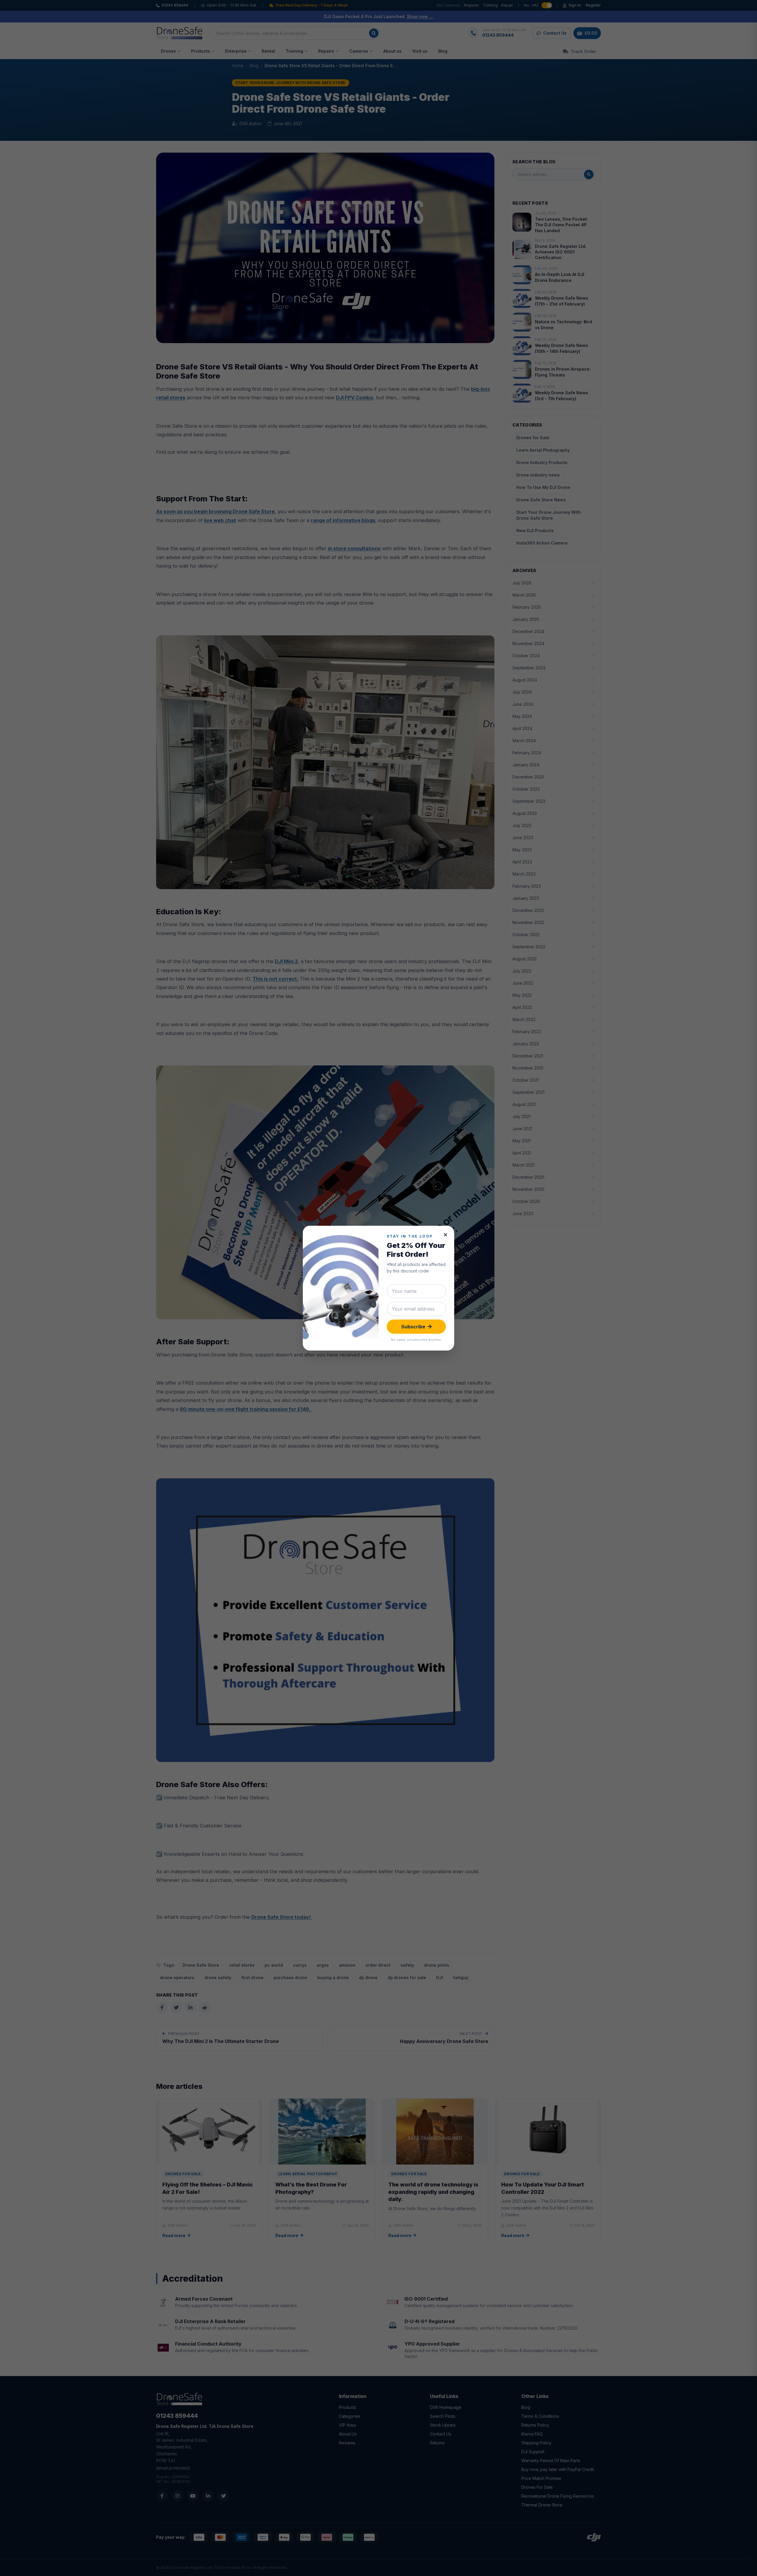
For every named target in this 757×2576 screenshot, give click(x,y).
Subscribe (413, 1327)
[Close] (445, 1235)
